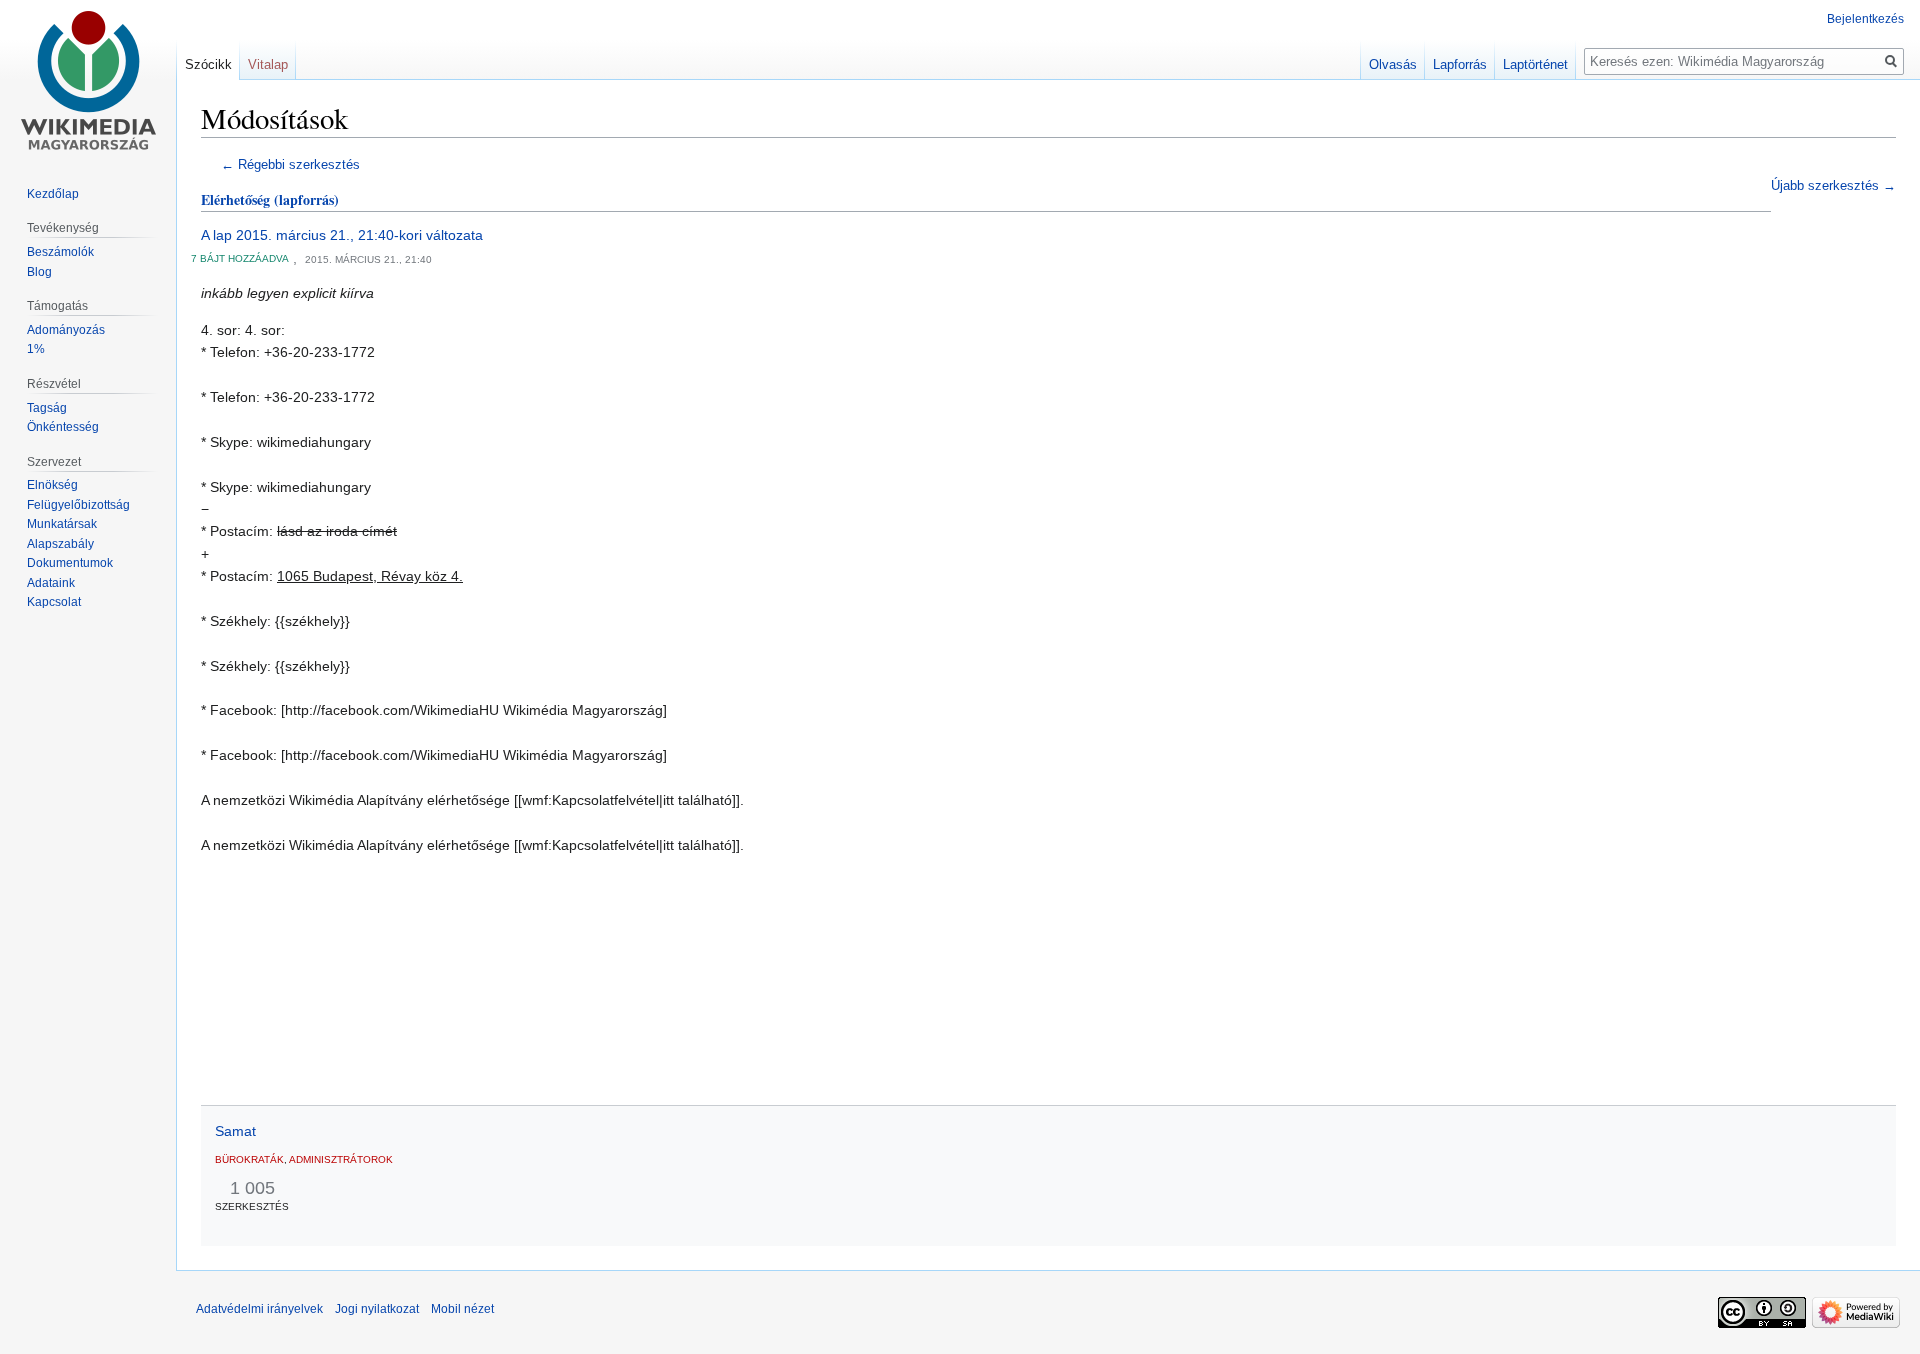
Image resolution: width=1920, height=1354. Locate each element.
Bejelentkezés (1865, 19)
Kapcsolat (54, 602)
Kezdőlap (53, 194)
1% (36, 349)
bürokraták (249, 1159)
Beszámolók (60, 252)
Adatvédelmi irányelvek (259, 1309)
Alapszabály (60, 544)
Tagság (47, 408)
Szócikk (208, 64)
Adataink (51, 583)
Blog (39, 272)
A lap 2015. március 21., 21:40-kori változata (342, 235)
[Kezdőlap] (88, 80)
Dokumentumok (70, 563)
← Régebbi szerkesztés (290, 165)
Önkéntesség (63, 427)
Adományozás (66, 330)
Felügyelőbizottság (78, 505)
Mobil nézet (462, 1309)
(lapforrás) (306, 199)
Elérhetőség (235, 199)
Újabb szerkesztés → (1833, 186)
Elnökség (52, 485)
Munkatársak (62, 524)
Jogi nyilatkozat (377, 1309)
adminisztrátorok (341, 1159)
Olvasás (1393, 64)
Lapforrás (1460, 64)
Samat (235, 1131)
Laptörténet (1535, 64)
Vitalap (268, 64)
